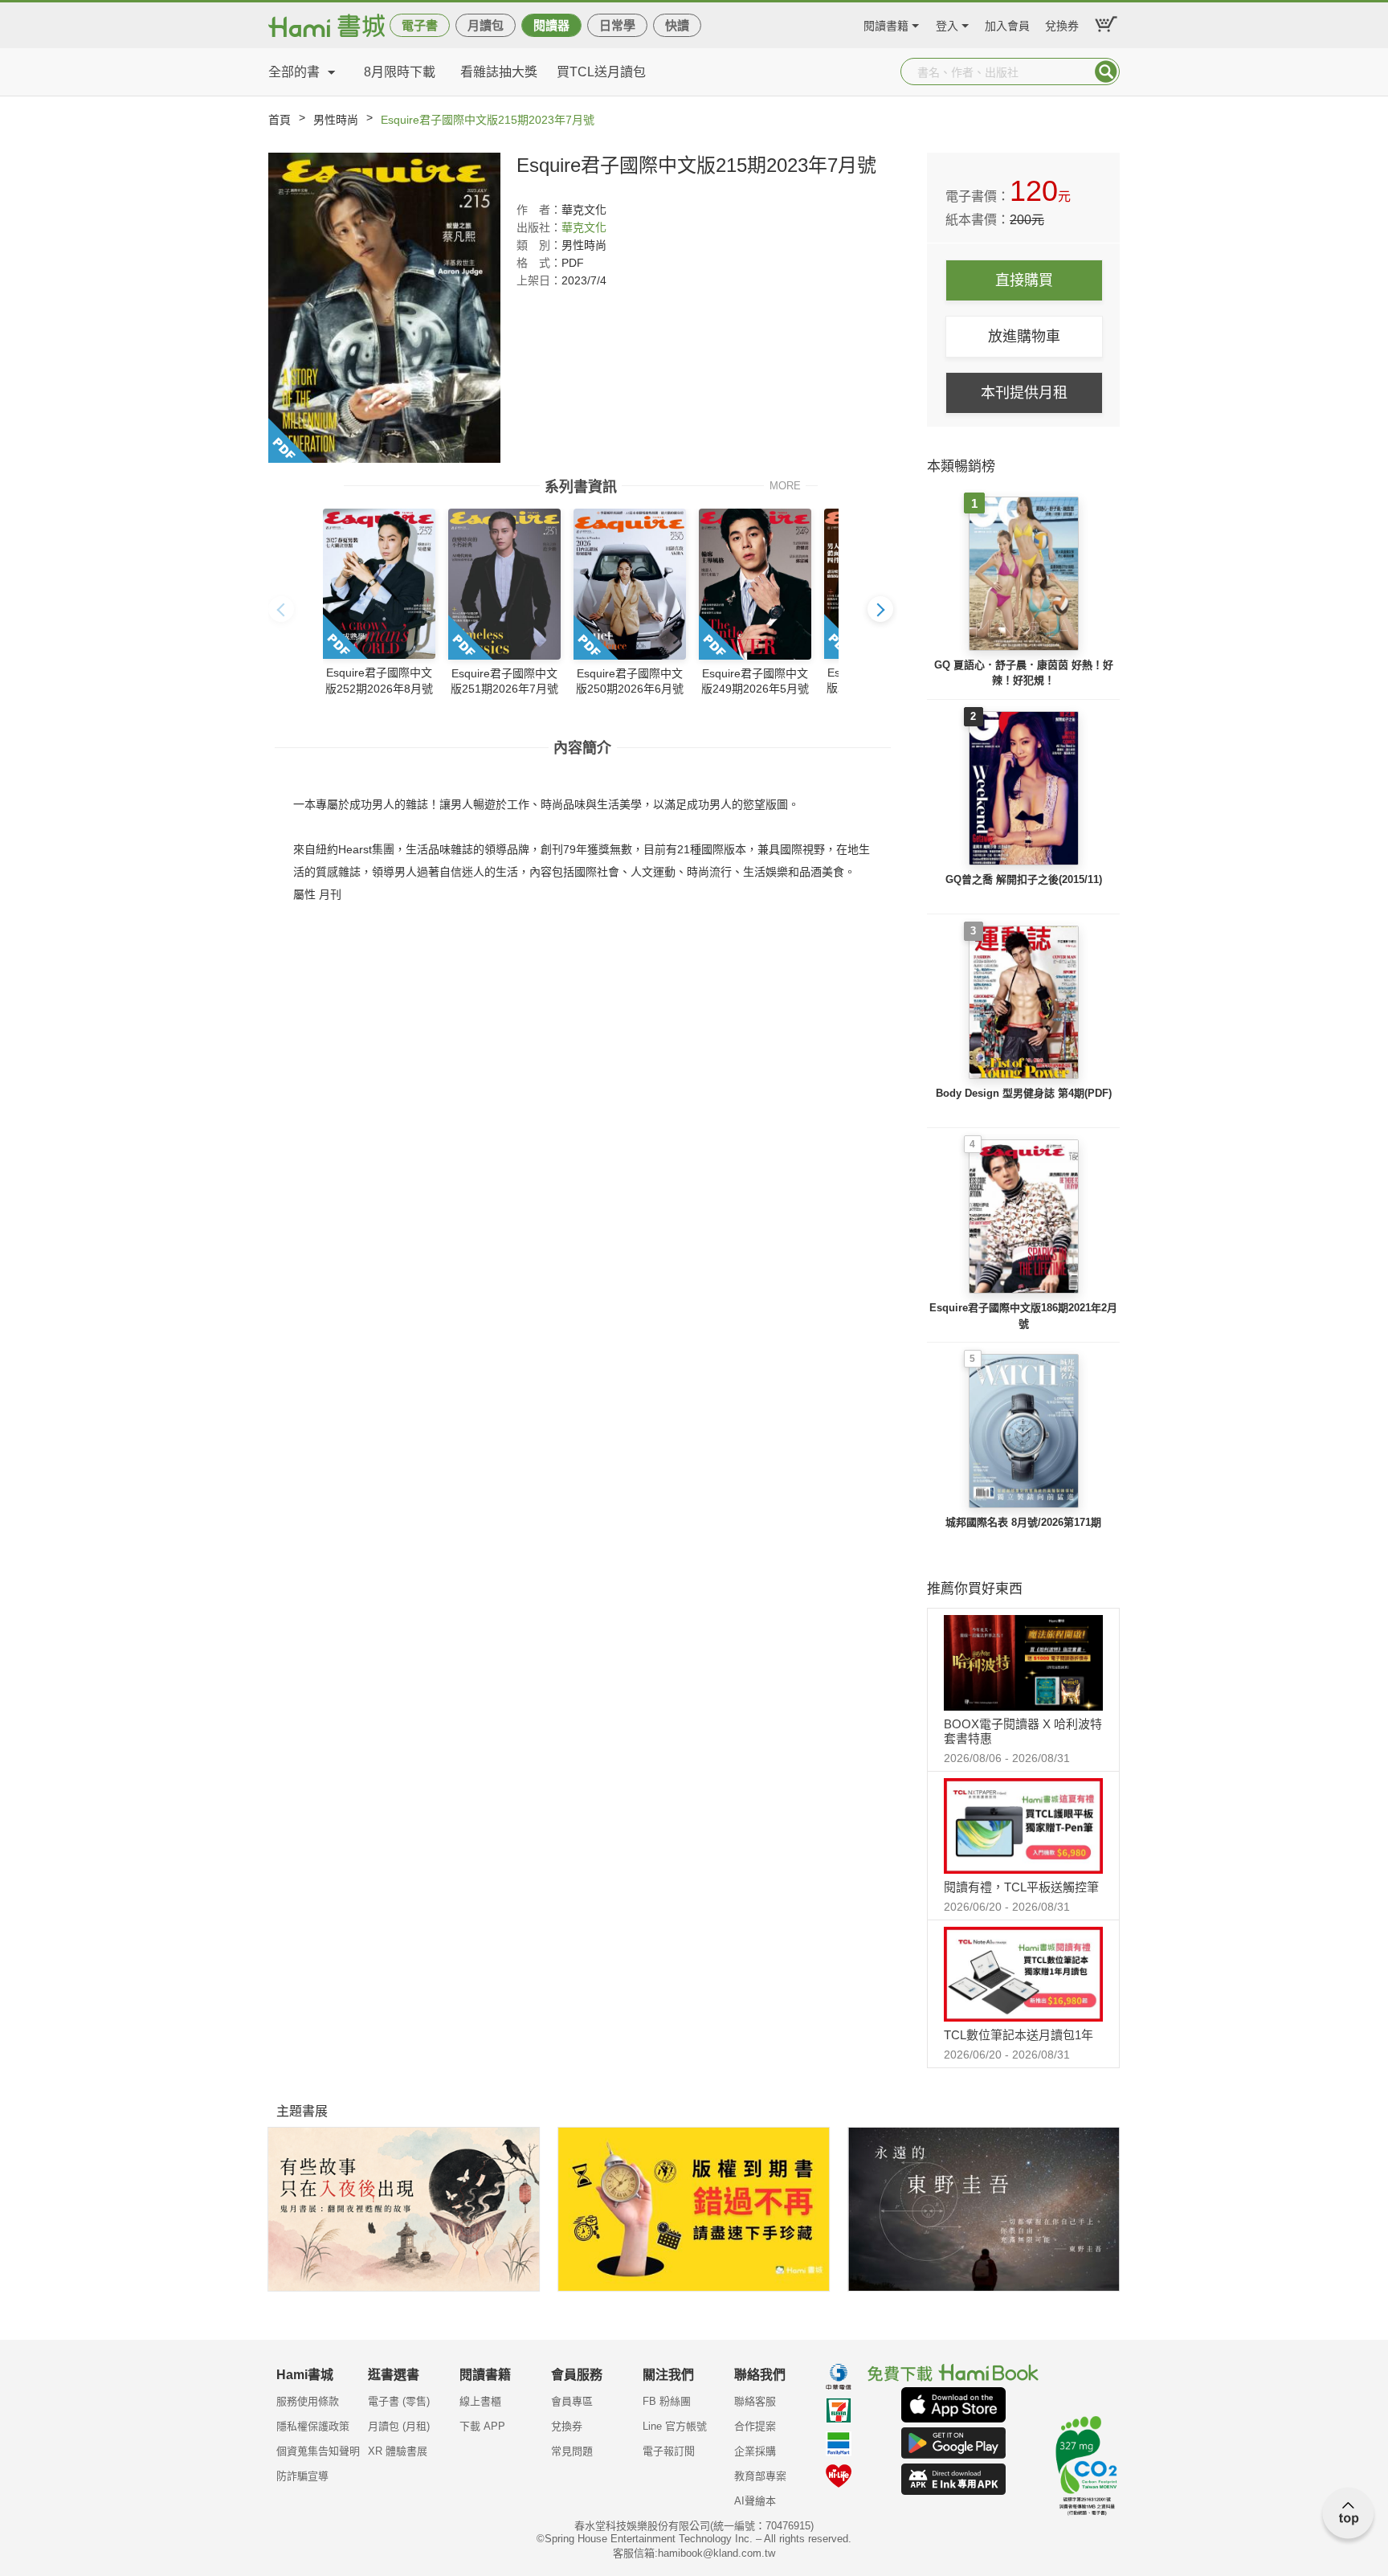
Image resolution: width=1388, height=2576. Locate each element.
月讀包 (486, 25)
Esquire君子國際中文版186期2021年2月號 (1023, 1316)
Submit (1106, 72)
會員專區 (572, 2401)
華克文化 (584, 227)
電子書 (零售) (399, 2401)
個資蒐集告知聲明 (318, 2451)
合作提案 (755, 2426)
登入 (947, 24)
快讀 (677, 25)
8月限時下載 (400, 72)
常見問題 (572, 2451)
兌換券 (1062, 24)
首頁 (280, 120)
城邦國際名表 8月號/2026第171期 (1023, 1522)
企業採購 (755, 2451)
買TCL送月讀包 (601, 72)
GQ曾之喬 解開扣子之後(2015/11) (1024, 879)
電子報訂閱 (669, 2451)
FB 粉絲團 (667, 2401)
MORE (785, 485)
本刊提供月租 (1024, 393)
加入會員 (1007, 24)
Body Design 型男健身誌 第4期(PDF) (1024, 1093)
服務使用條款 (308, 2401)
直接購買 (1024, 280)
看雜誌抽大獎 (499, 72)
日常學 (617, 25)
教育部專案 (760, 2476)
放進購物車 (1024, 337)
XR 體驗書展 (398, 2451)
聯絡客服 (755, 2401)
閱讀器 (551, 25)
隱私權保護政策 (313, 2426)
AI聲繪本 (755, 2501)
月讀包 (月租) (399, 2426)
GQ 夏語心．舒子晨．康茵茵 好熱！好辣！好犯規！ (1024, 673)
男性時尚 (336, 120)
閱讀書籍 (886, 24)
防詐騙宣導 (302, 2476)
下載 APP (482, 2426)
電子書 (420, 25)
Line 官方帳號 (675, 2426)
